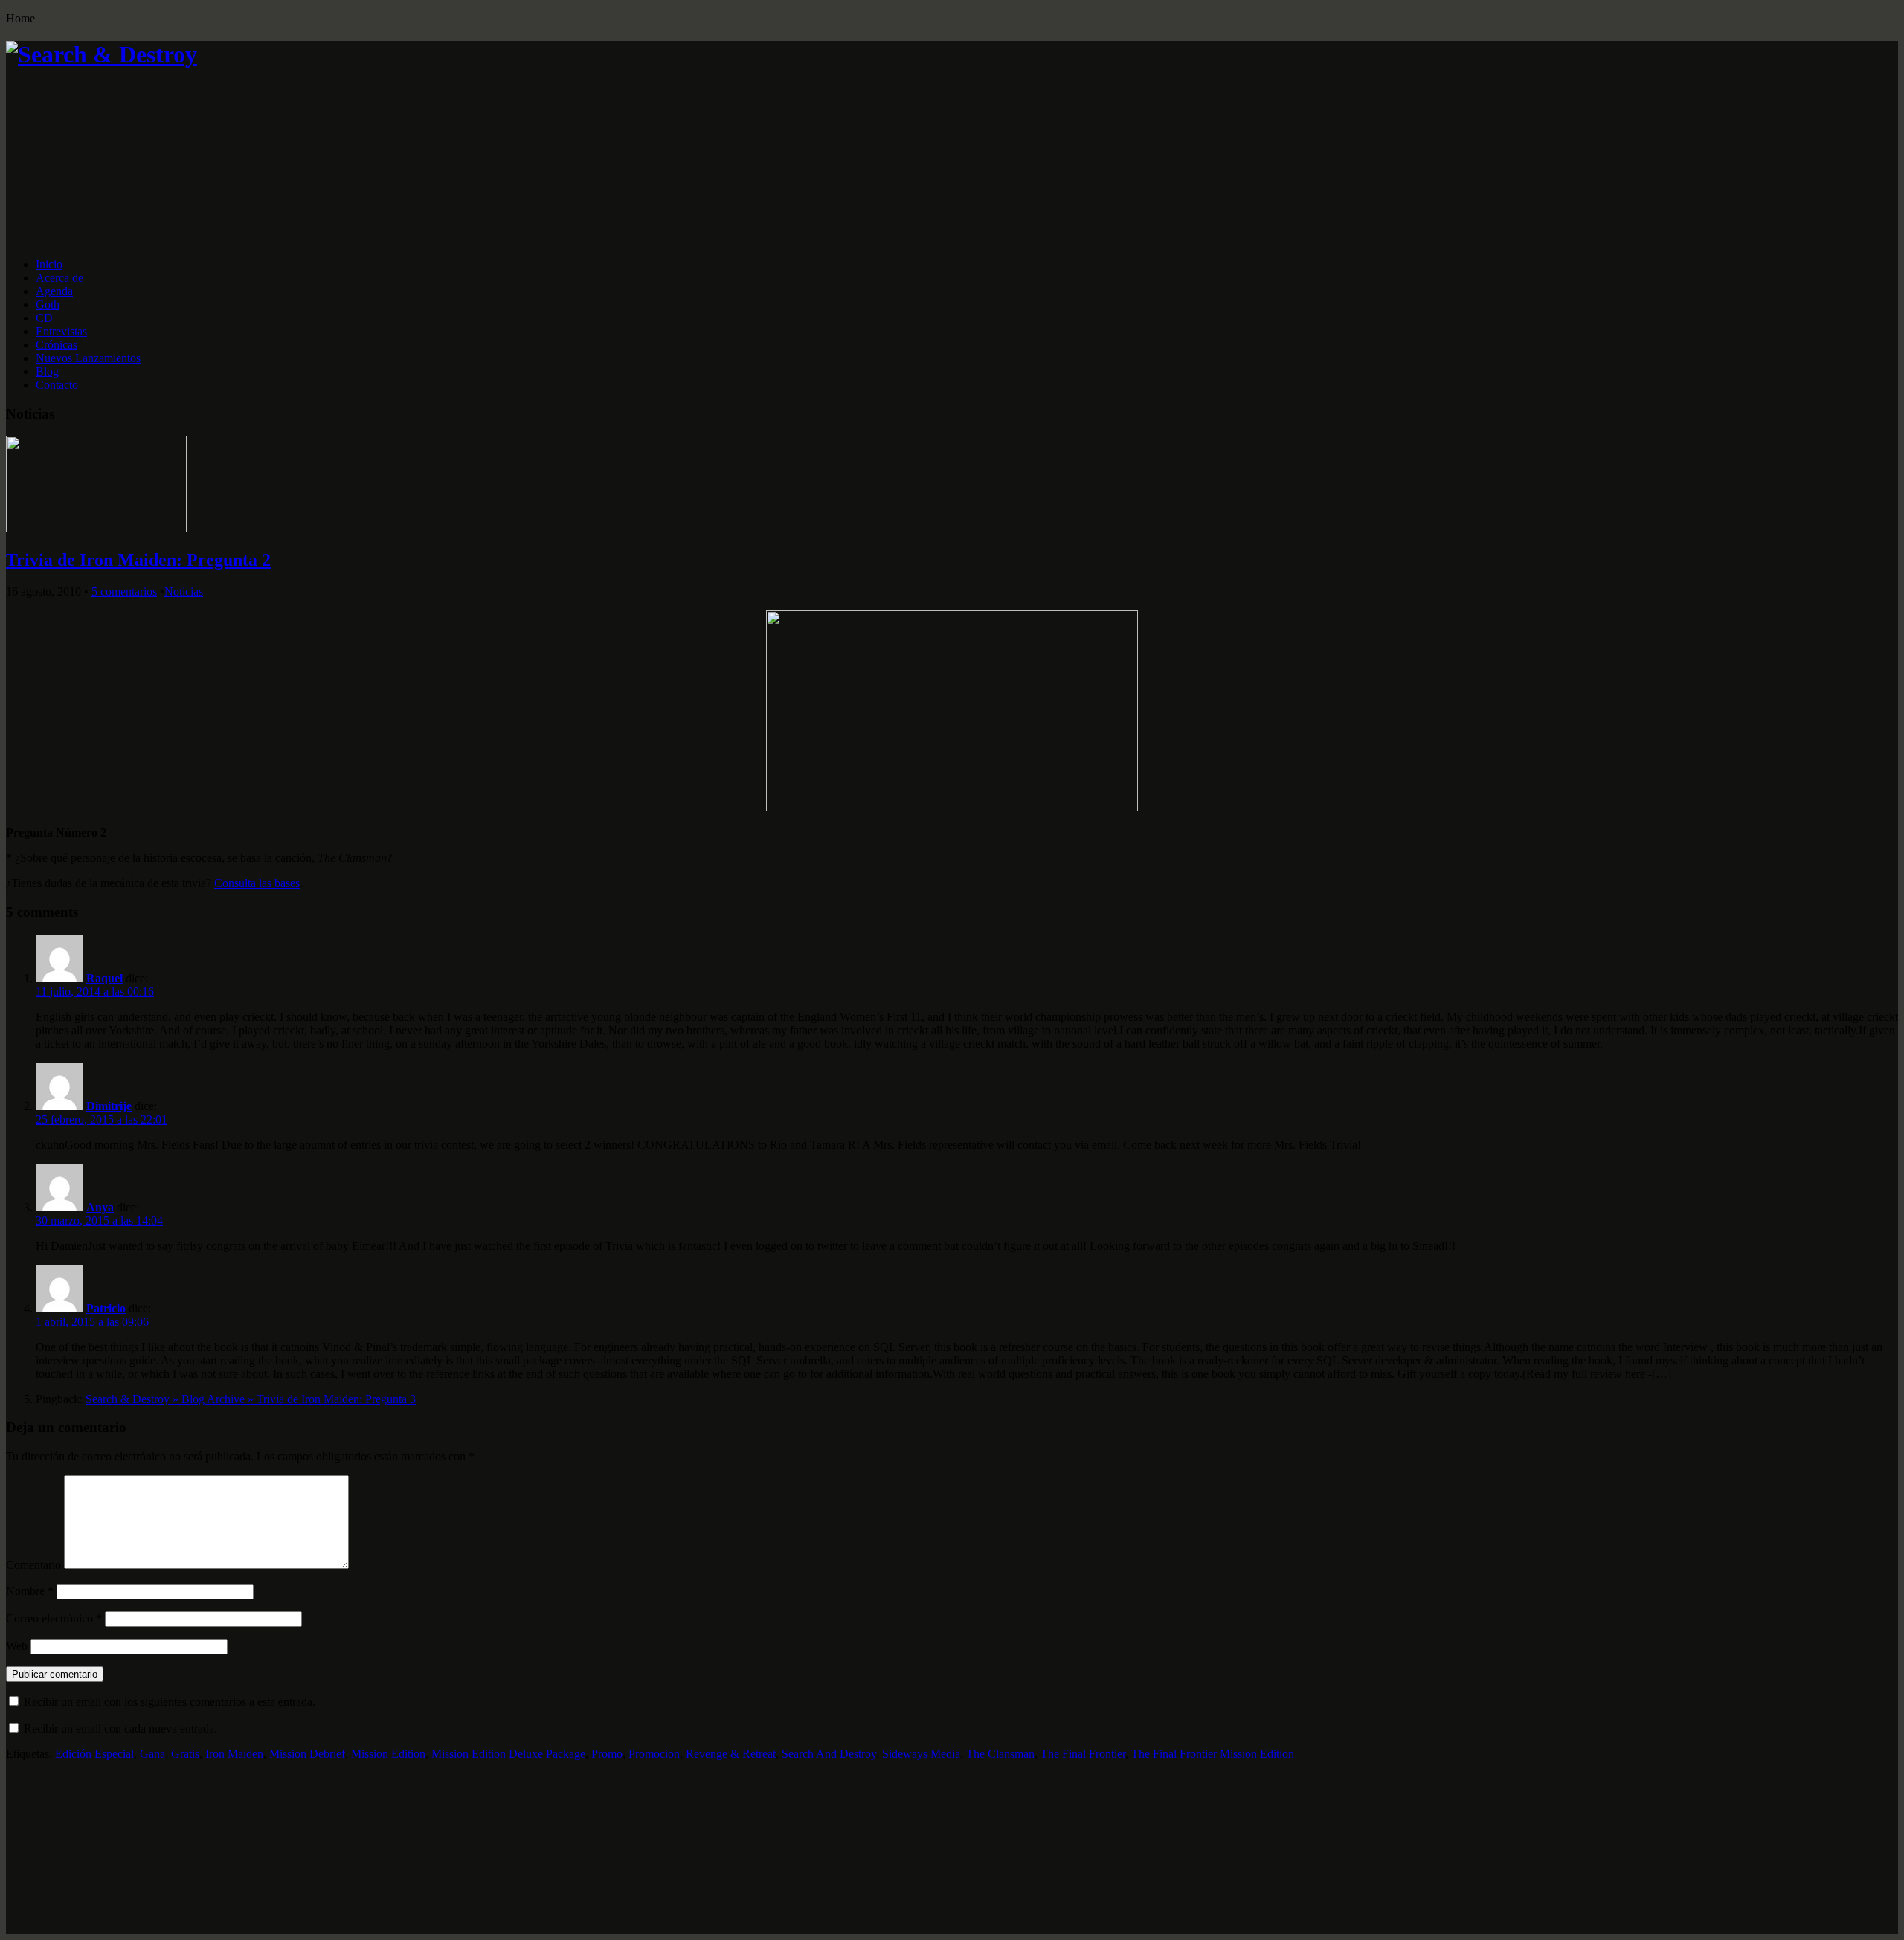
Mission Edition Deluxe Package (508, 1754)
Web (17, 1646)
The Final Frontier (1083, 1754)
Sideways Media (921, 1754)
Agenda (54, 291)
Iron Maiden (234, 1754)
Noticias (184, 592)
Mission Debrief (307, 1754)
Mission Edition (388, 1754)
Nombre (30, 1591)
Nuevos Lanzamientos (88, 358)
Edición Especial (94, 1754)
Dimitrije (109, 1106)
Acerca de (59, 278)
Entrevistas (61, 331)
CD (44, 318)
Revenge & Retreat (731, 1754)
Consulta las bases (257, 883)
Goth (48, 304)
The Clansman (1000, 1754)
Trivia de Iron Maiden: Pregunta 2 (138, 560)
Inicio (49, 264)
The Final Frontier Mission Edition (1213, 1754)
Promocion (654, 1754)
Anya (100, 1207)
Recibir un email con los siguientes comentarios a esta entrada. (170, 1702)
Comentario (33, 1565)
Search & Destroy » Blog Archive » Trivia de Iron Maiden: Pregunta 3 (251, 1399)
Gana (152, 1754)
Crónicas (57, 345)
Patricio (106, 1308)
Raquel (104, 978)
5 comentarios (124, 592)
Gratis (185, 1754)
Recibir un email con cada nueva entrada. (120, 1728)
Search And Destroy (829, 1754)
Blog (47, 371)
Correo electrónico (54, 1618)
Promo (607, 1754)
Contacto (57, 385)
